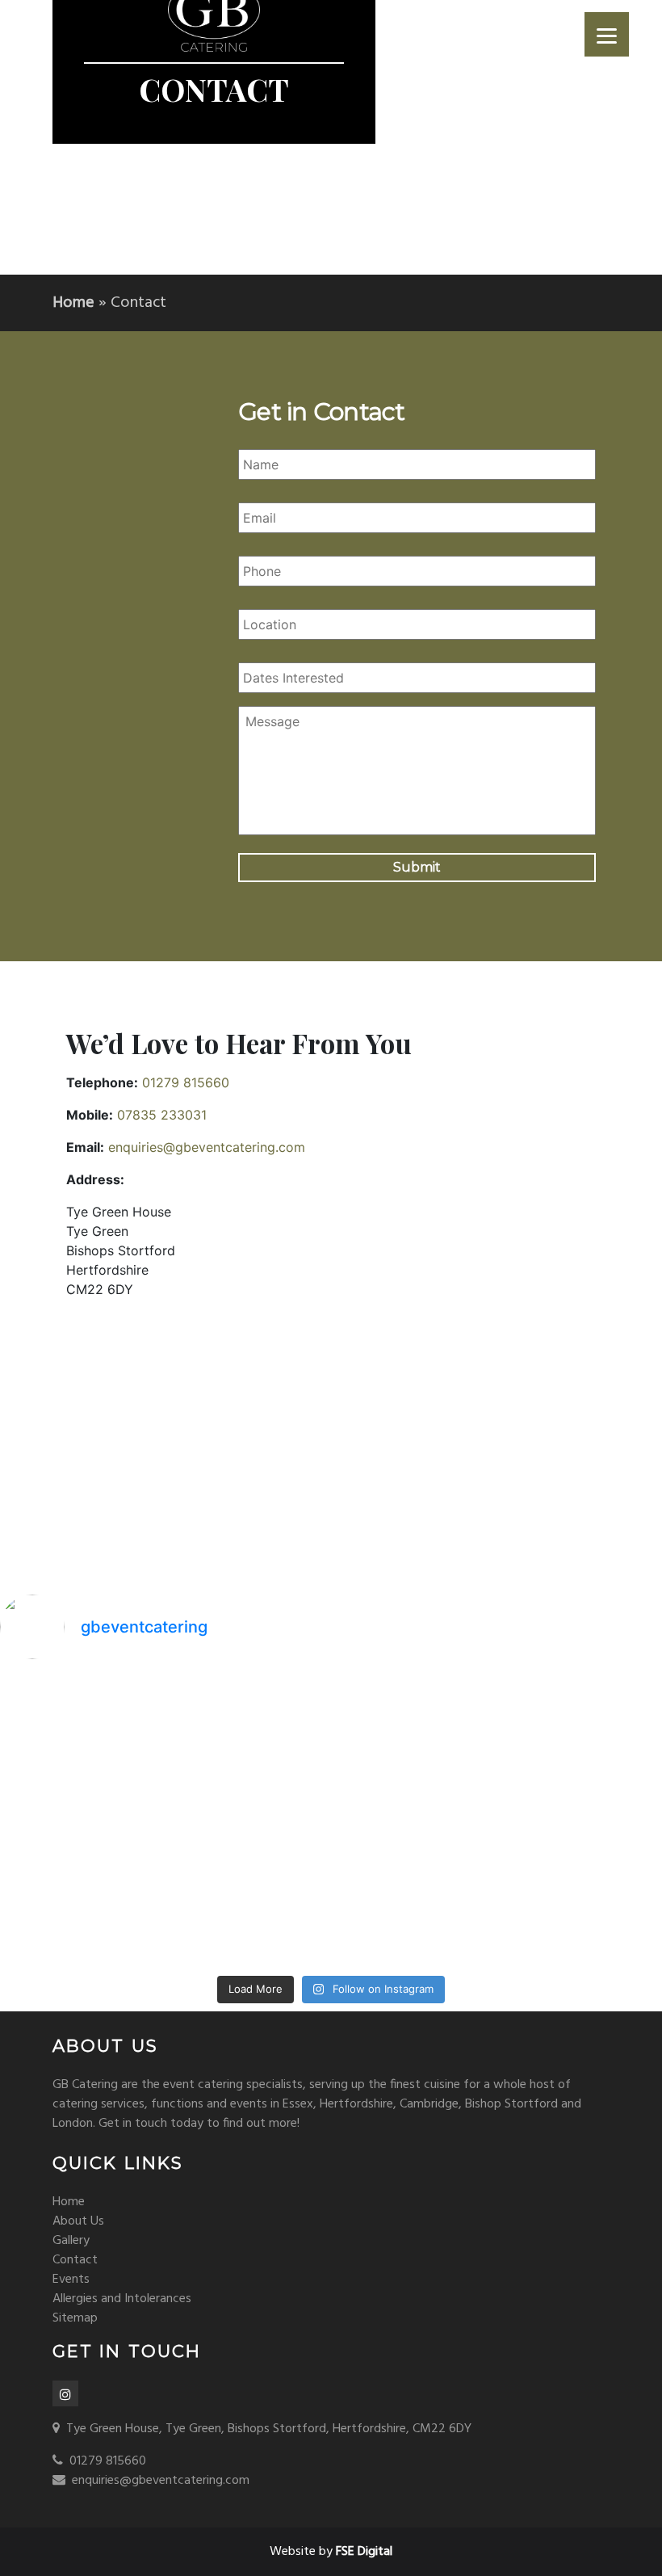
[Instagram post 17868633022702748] (415, 1820)
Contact (75, 2260)
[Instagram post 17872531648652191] (248, 1723)
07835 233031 (162, 1115)
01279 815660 (186, 1082)
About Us (78, 2221)
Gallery (71, 2241)
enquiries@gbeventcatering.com (207, 1147)
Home (73, 303)
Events (71, 2280)
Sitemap (75, 2318)
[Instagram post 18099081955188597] (80, 1820)
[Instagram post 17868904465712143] (415, 1723)
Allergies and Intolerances (122, 2299)
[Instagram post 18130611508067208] (248, 1820)
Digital (364, 2552)
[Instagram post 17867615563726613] (80, 1918)
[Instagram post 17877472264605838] (80, 1723)
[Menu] (607, 34)
